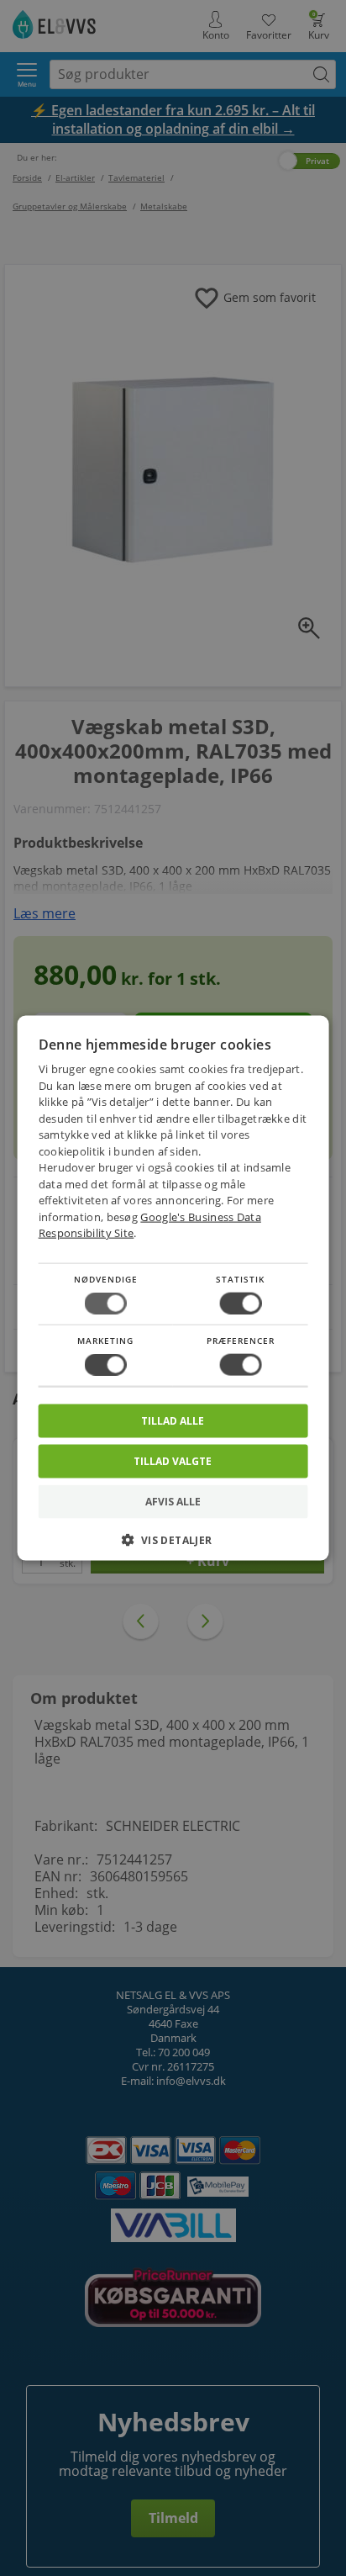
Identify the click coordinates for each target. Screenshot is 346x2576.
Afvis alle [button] (173, 1502)
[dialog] (173, 1288)
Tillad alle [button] (173, 1421)
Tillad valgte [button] (173, 1461)
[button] (173, 1546)
